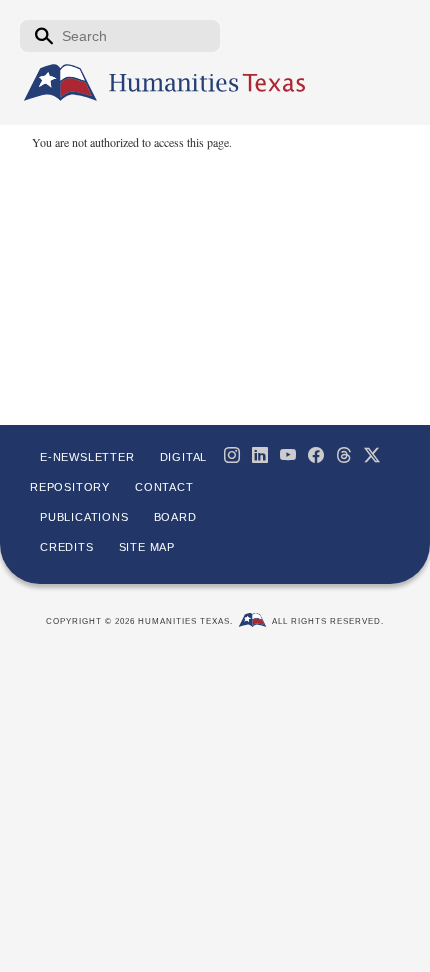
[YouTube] (288, 455)
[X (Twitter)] (372, 455)
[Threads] (344, 455)
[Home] (60, 83)
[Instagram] (232, 455)
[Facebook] (316, 455)
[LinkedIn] (260, 455)
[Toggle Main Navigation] (400, 147)
